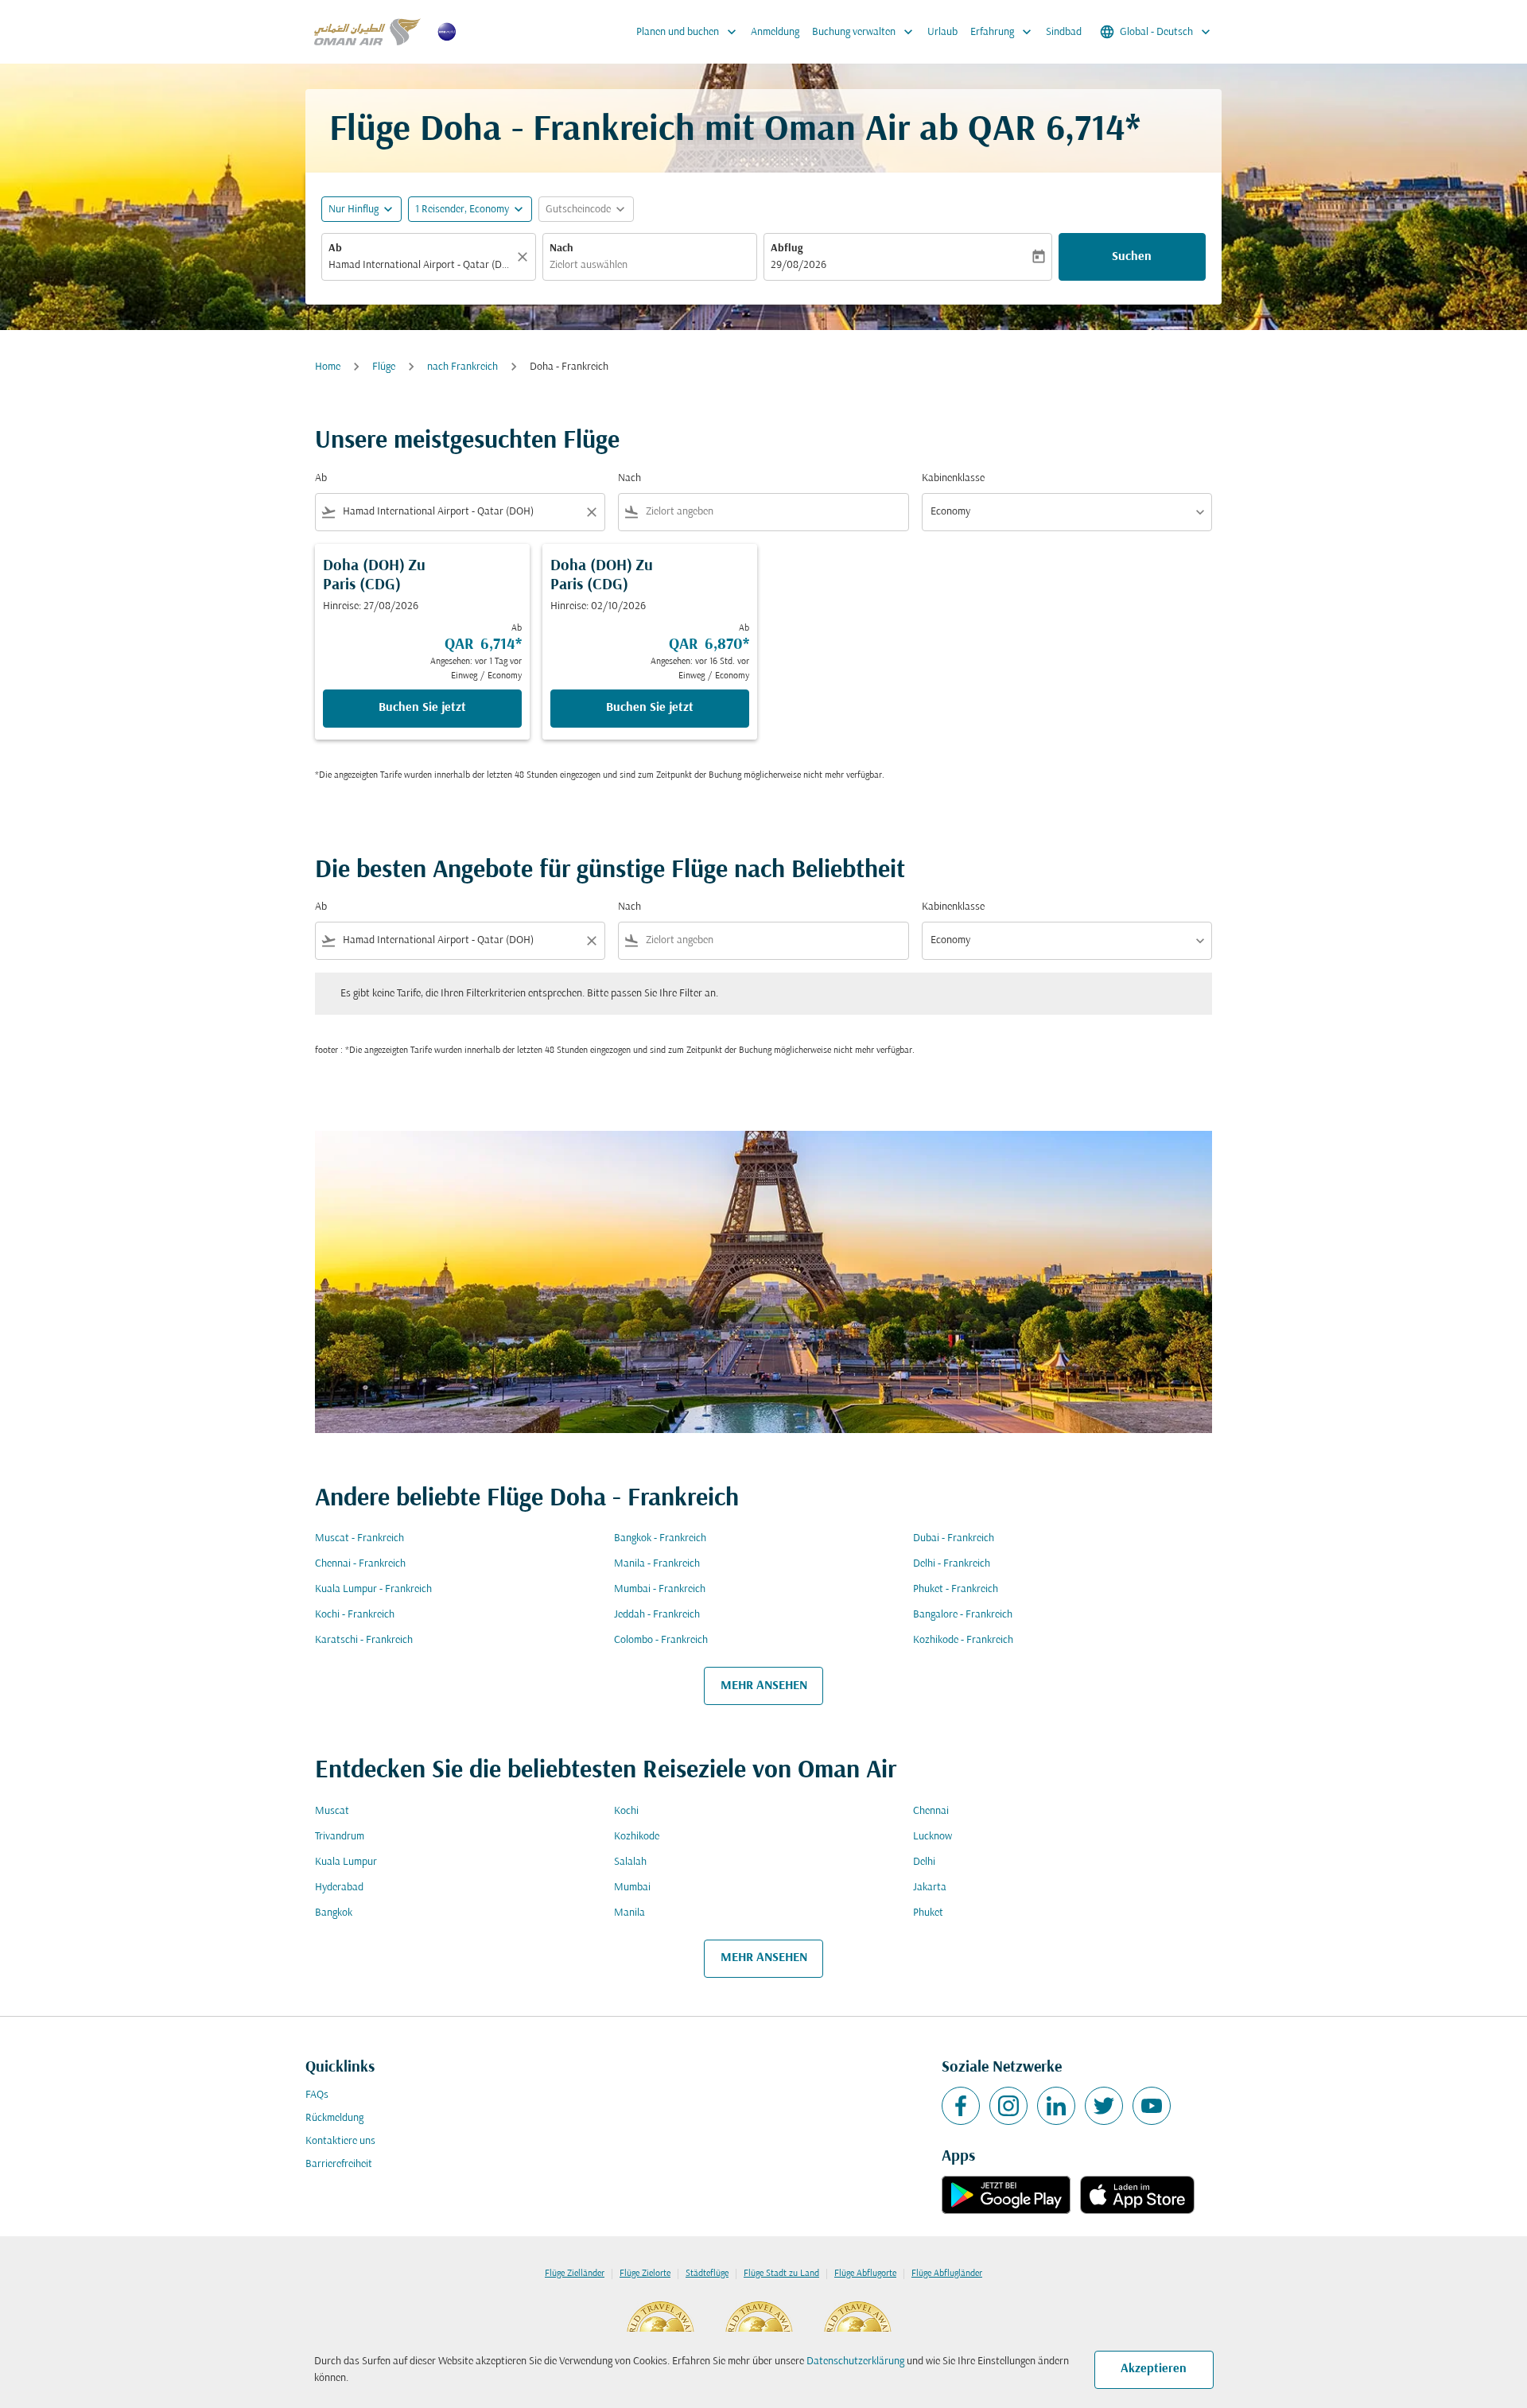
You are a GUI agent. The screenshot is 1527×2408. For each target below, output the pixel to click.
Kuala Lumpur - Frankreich (373, 1589)
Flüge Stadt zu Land (781, 2274)
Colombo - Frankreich (661, 1640)
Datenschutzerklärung (855, 2361)
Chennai (931, 1811)
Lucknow (933, 1837)
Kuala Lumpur (346, 1862)
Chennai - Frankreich (360, 1564)
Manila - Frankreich (657, 1564)
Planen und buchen (688, 32)
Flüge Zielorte (645, 2274)
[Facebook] (961, 2106)
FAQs (317, 2095)
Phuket (928, 1913)
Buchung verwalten (864, 32)
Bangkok (334, 1913)
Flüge (384, 367)
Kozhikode (637, 1837)
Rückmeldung (334, 2118)
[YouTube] (1152, 2106)
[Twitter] (1104, 2106)
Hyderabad (339, 1888)
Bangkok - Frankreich (660, 1538)
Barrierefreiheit (339, 2164)
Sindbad (1064, 32)
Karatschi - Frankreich (364, 1640)
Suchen (1132, 257)
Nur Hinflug (354, 210)
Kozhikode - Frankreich (963, 1640)
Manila (629, 1913)
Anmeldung (775, 32)
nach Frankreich (462, 367)
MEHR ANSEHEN (764, 1686)
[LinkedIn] (1056, 2106)
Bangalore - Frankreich (963, 1615)
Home (328, 367)
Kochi (626, 1811)
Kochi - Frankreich (355, 1615)
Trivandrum (340, 1837)
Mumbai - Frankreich (660, 1589)
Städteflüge (707, 2274)
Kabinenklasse (953, 478)
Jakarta (930, 1888)
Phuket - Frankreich (956, 1589)
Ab (335, 249)
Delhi (924, 1862)
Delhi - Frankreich (952, 1564)
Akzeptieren (1154, 2369)
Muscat (332, 1811)
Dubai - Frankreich (954, 1538)
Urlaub (942, 32)
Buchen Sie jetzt (422, 708)
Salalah (630, 1862)
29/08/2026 (798, 265)
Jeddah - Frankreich (657, 1615)
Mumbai (632, 1888)
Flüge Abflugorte (865, 2274)
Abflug (787, 249)
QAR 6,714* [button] (1054, 131)
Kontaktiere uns (340, 2141)
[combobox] (421, 265)
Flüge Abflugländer (947, 2274)
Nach (561, 249)
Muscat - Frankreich (359, 1538)
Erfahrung (1002, 32)
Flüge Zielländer (575, 2274)
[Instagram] (1008, 2106)
